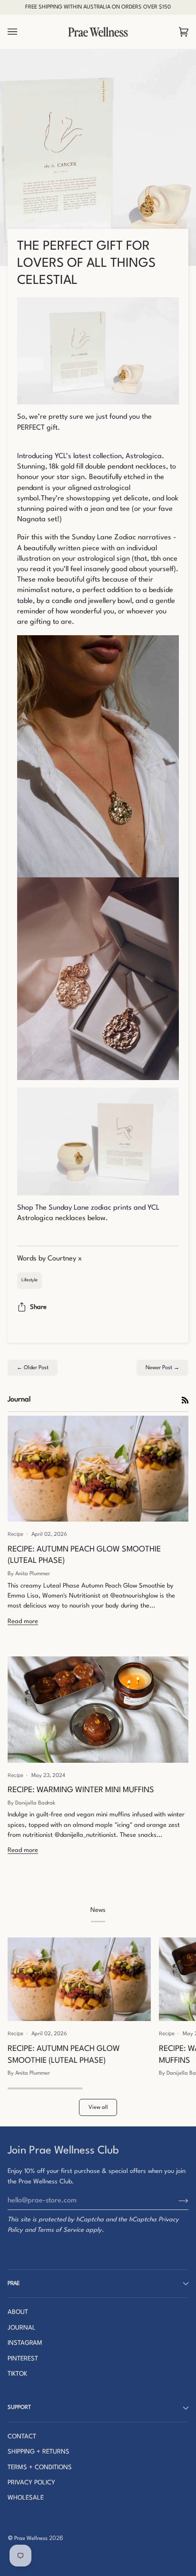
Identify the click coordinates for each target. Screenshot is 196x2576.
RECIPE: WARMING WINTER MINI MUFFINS (81, 1790)
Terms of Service (60, 2230)
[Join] (176, 2201)
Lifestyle (29, 1280)
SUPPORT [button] (19, 2407)
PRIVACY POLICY (31, 2483)
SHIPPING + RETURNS (39, 2452)
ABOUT (18, 2312)
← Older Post (33, 1368)
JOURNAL (22, 2328)
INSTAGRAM (25, 2343)
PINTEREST (23, 2359)
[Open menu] (22, 32)
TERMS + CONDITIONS (40, 2468)
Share (38, 1307)
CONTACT (22, 2437)
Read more (23, 1622)
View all (98, 2107)
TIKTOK (17, 2374)
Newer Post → (162, 1368)
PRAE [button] (14, 2284)
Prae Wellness (31, 2538)
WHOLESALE (26, 2498)
